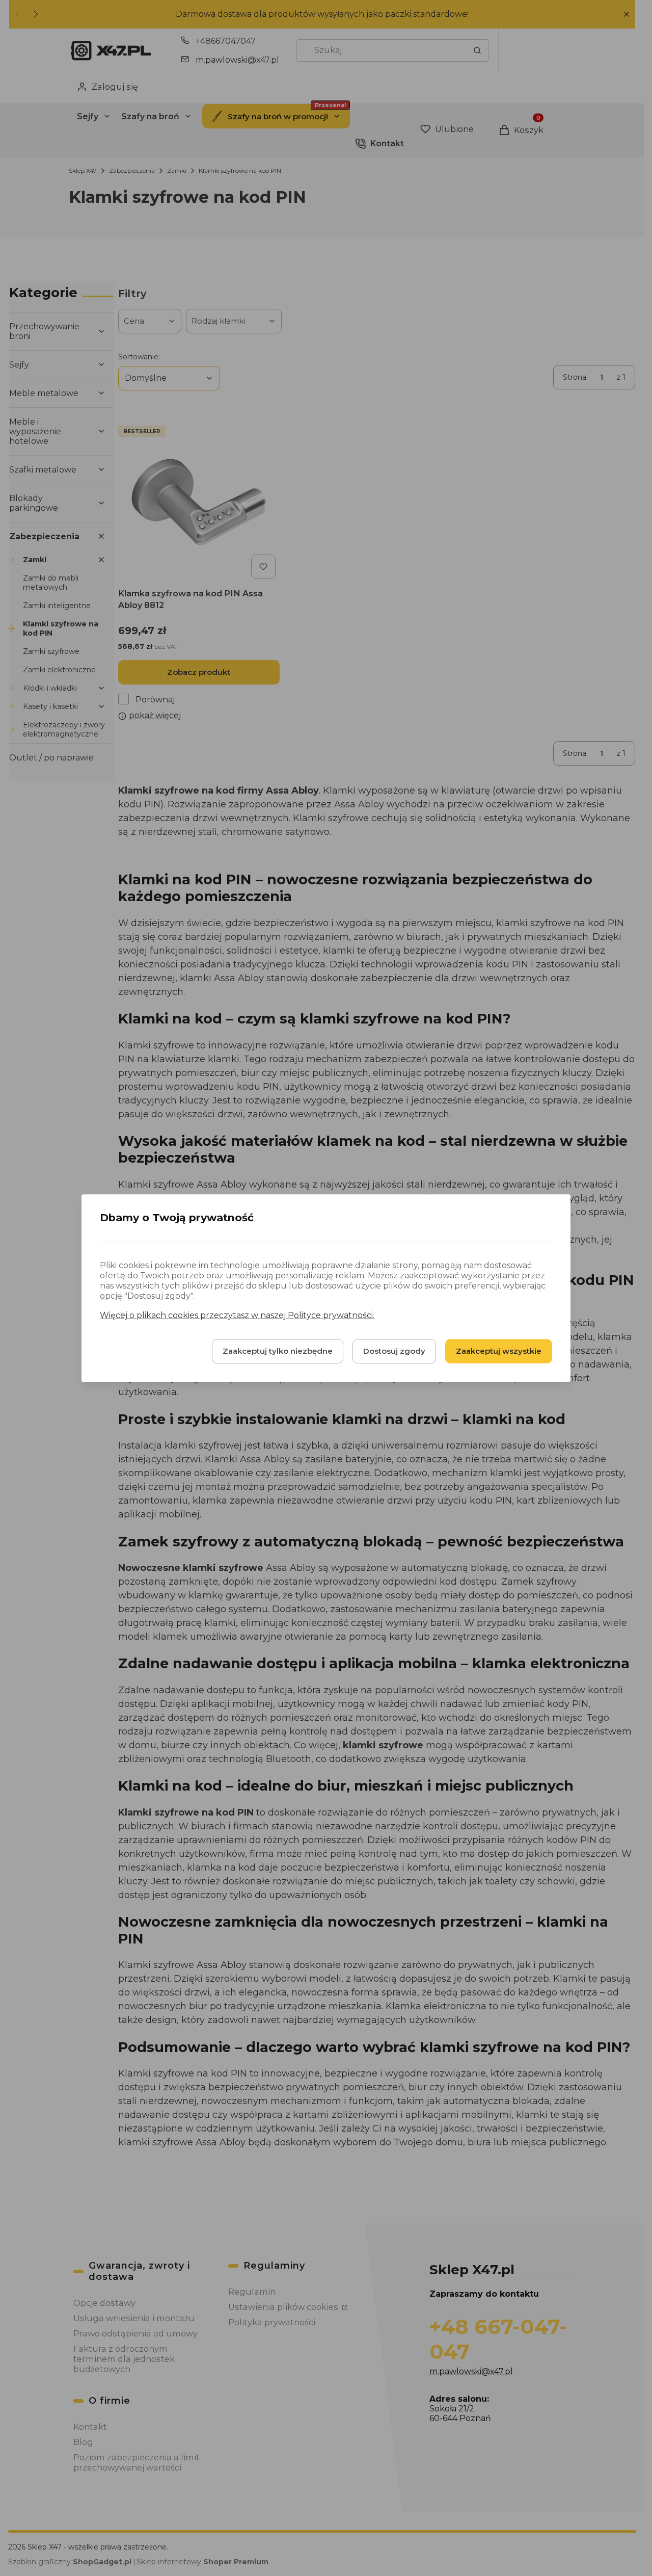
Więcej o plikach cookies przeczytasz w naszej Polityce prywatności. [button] (237, 1315)
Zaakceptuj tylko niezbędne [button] (278, 1351)
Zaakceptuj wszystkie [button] (499, 1351)
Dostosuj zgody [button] (394, 1351)
